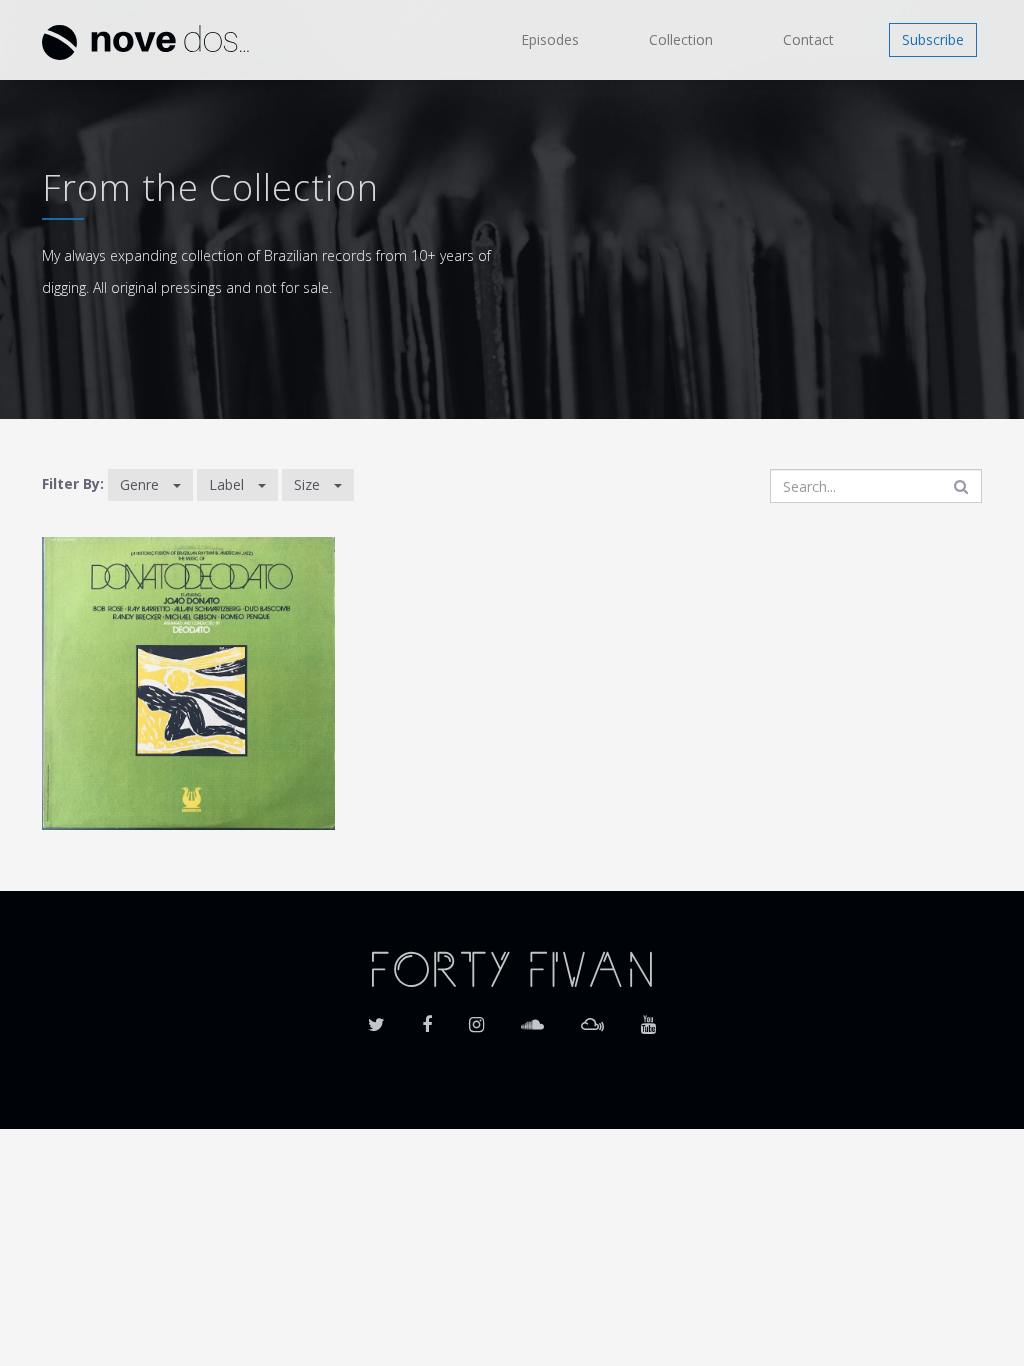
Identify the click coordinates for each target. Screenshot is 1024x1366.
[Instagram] (476, 1018)
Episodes (550, 39)
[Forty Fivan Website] (512, 967)
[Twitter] (376, 1018)
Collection (681, 39)
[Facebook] (427, 1018)
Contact (808, 39)
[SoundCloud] (532, 1018)
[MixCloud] (592, 1018)
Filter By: (73, 483)
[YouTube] (648, 1018)
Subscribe (933, 39)
